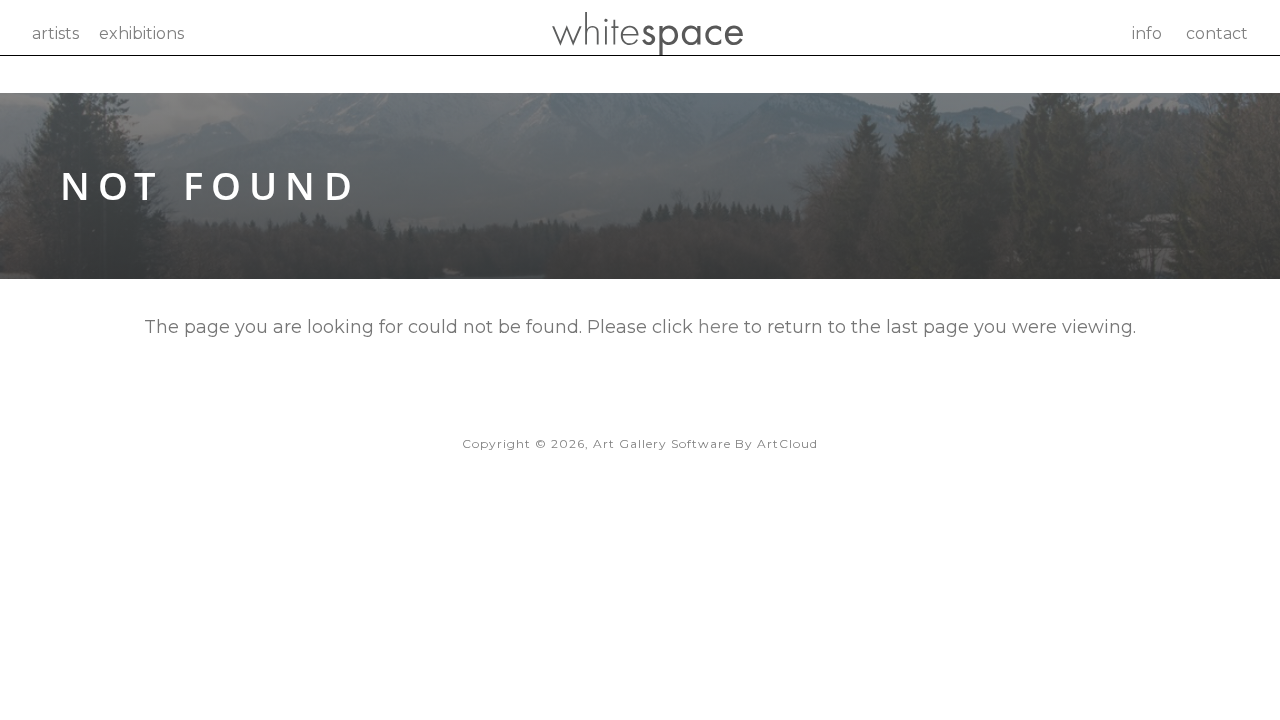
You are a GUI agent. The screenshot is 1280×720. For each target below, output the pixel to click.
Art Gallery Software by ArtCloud (705, 443)
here (718, 327)
